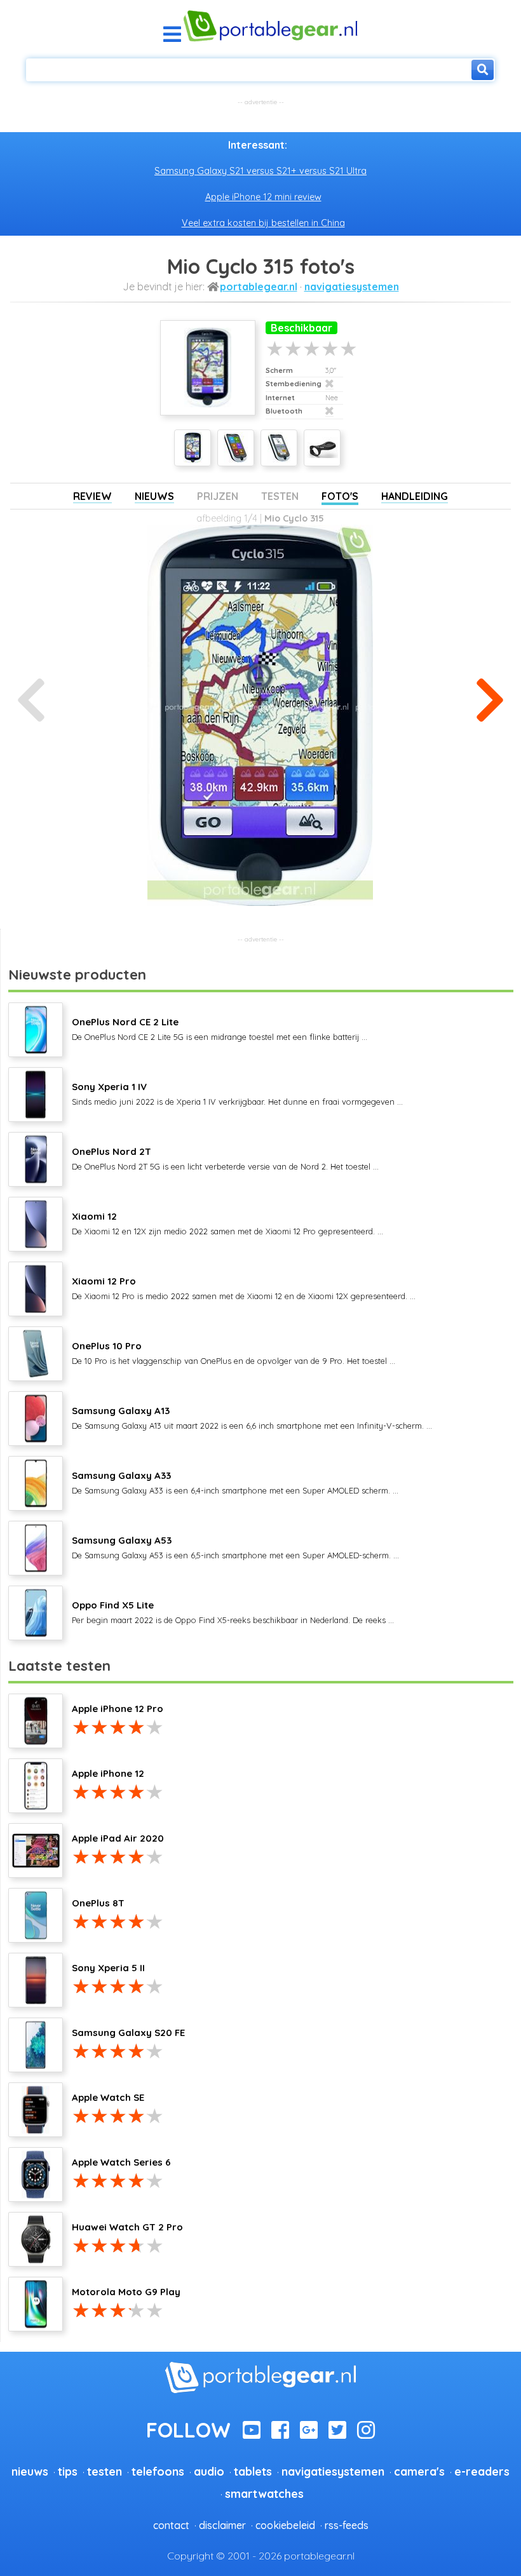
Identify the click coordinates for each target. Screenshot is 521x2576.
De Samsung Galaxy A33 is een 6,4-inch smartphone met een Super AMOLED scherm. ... (235, 1482)
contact (171, 2525)
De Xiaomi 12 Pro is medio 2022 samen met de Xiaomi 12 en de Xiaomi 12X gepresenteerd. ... (244, 1288)
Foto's (340, 496)
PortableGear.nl (259, 287)
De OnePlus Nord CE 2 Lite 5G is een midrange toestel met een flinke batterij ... (220, 1028)
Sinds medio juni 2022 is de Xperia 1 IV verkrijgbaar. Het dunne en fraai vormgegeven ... (237, 1093)
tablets (253, 2471)
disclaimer (222, 2525)
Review (92, 496)
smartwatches (264, 2493)
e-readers (482, 2471)
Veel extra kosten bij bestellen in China (263, 223)
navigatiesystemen (352, 287)
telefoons (158, 2471)
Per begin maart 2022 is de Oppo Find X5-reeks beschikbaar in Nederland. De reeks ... (233, 1612)
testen (105, 2471)
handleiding (415, 496)
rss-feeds (347, 2525)
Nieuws (154, 496)
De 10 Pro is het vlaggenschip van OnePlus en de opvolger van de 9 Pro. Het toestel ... (233, 1352)
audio (209, 2471)
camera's (419, 2471)
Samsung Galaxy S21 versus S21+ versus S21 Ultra (260, 171)
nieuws (30, 2471)
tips (68, 2471)
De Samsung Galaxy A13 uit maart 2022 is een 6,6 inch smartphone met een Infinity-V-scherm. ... (252, 1417)
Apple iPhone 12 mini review (263, 197)
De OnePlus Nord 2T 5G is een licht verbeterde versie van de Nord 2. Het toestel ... (225, 1158)
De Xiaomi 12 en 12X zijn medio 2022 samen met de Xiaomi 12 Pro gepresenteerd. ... (227, 1223)
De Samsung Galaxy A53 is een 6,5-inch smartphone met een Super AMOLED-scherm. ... (235, 1547)
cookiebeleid (285, 2525)
